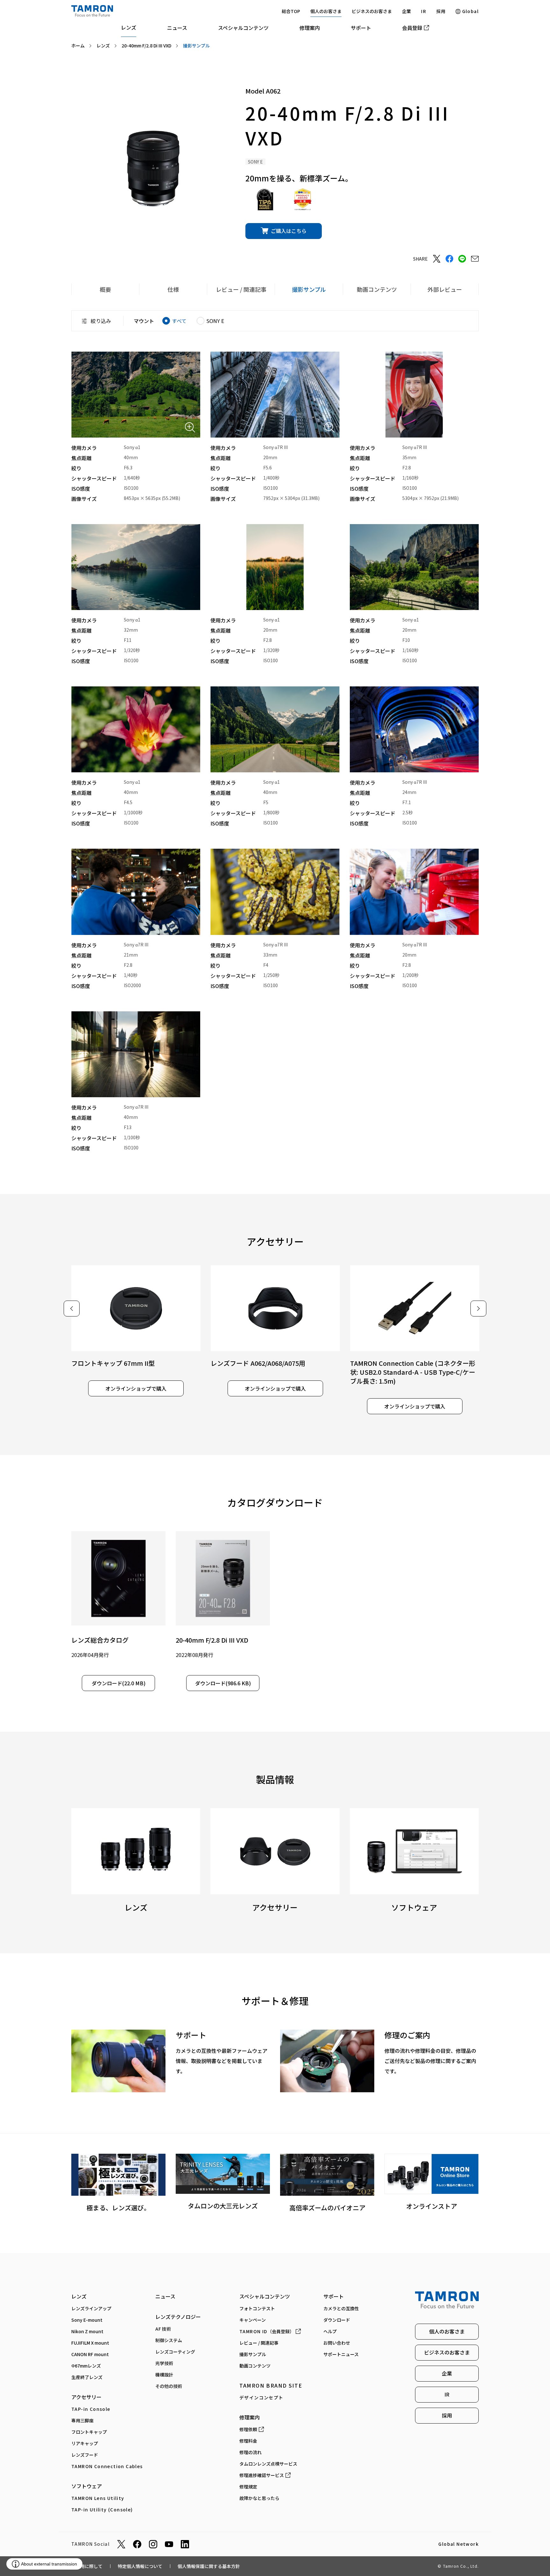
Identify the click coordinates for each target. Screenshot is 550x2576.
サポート (361, 28)
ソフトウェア (87, 2486)
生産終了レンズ (87, 2377)
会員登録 (412, 28)
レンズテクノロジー (178, 2317)
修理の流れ (250, 2452)
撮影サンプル (253, 2354)
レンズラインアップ (91, 2308)
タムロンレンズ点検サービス (268, 2464)
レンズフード (85, 2455)
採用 (441, 11)
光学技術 (164, 2363)
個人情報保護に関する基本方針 (209, 2566)
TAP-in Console (91, 2409)
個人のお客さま (326, 11)
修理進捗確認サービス (262, 2475)
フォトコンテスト (257, 2308)
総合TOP (291, 11)
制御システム (169, 2340)
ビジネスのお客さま (372, 11)
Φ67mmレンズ (86, 2366)
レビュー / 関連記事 (259, 2343)
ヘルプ (330, 2331)
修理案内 (310, 28)
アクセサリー (86, 2397)
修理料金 (248, 2441)
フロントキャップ (89, 2432)
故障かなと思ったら (259, 2498)
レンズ (129, 27)
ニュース (177, 28)
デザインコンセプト (261, 2397)
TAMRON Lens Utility (98, 2498)
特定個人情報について (140, 2566)
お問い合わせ (337, 2343)
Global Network (458, 2544)
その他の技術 (169, 2386)
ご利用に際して (87, 2566)
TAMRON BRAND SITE (271, 2385)
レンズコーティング (175, 2352)
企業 (406, 11)
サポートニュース (341, 2354)
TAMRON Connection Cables (107, 2466)
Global (470, 11)
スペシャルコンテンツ (243, 28)
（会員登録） (267, 2331)
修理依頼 (248, 2429)
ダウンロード (337, 2320)
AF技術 (163, 2329)
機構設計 (164, 2375)
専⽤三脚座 (82, 2420)
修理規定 (248, 2487)
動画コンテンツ (255, 2366)
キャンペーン (253, 2320)
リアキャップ (85, 2443)
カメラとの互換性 (341, 2308)
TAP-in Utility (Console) (102, 2509)
